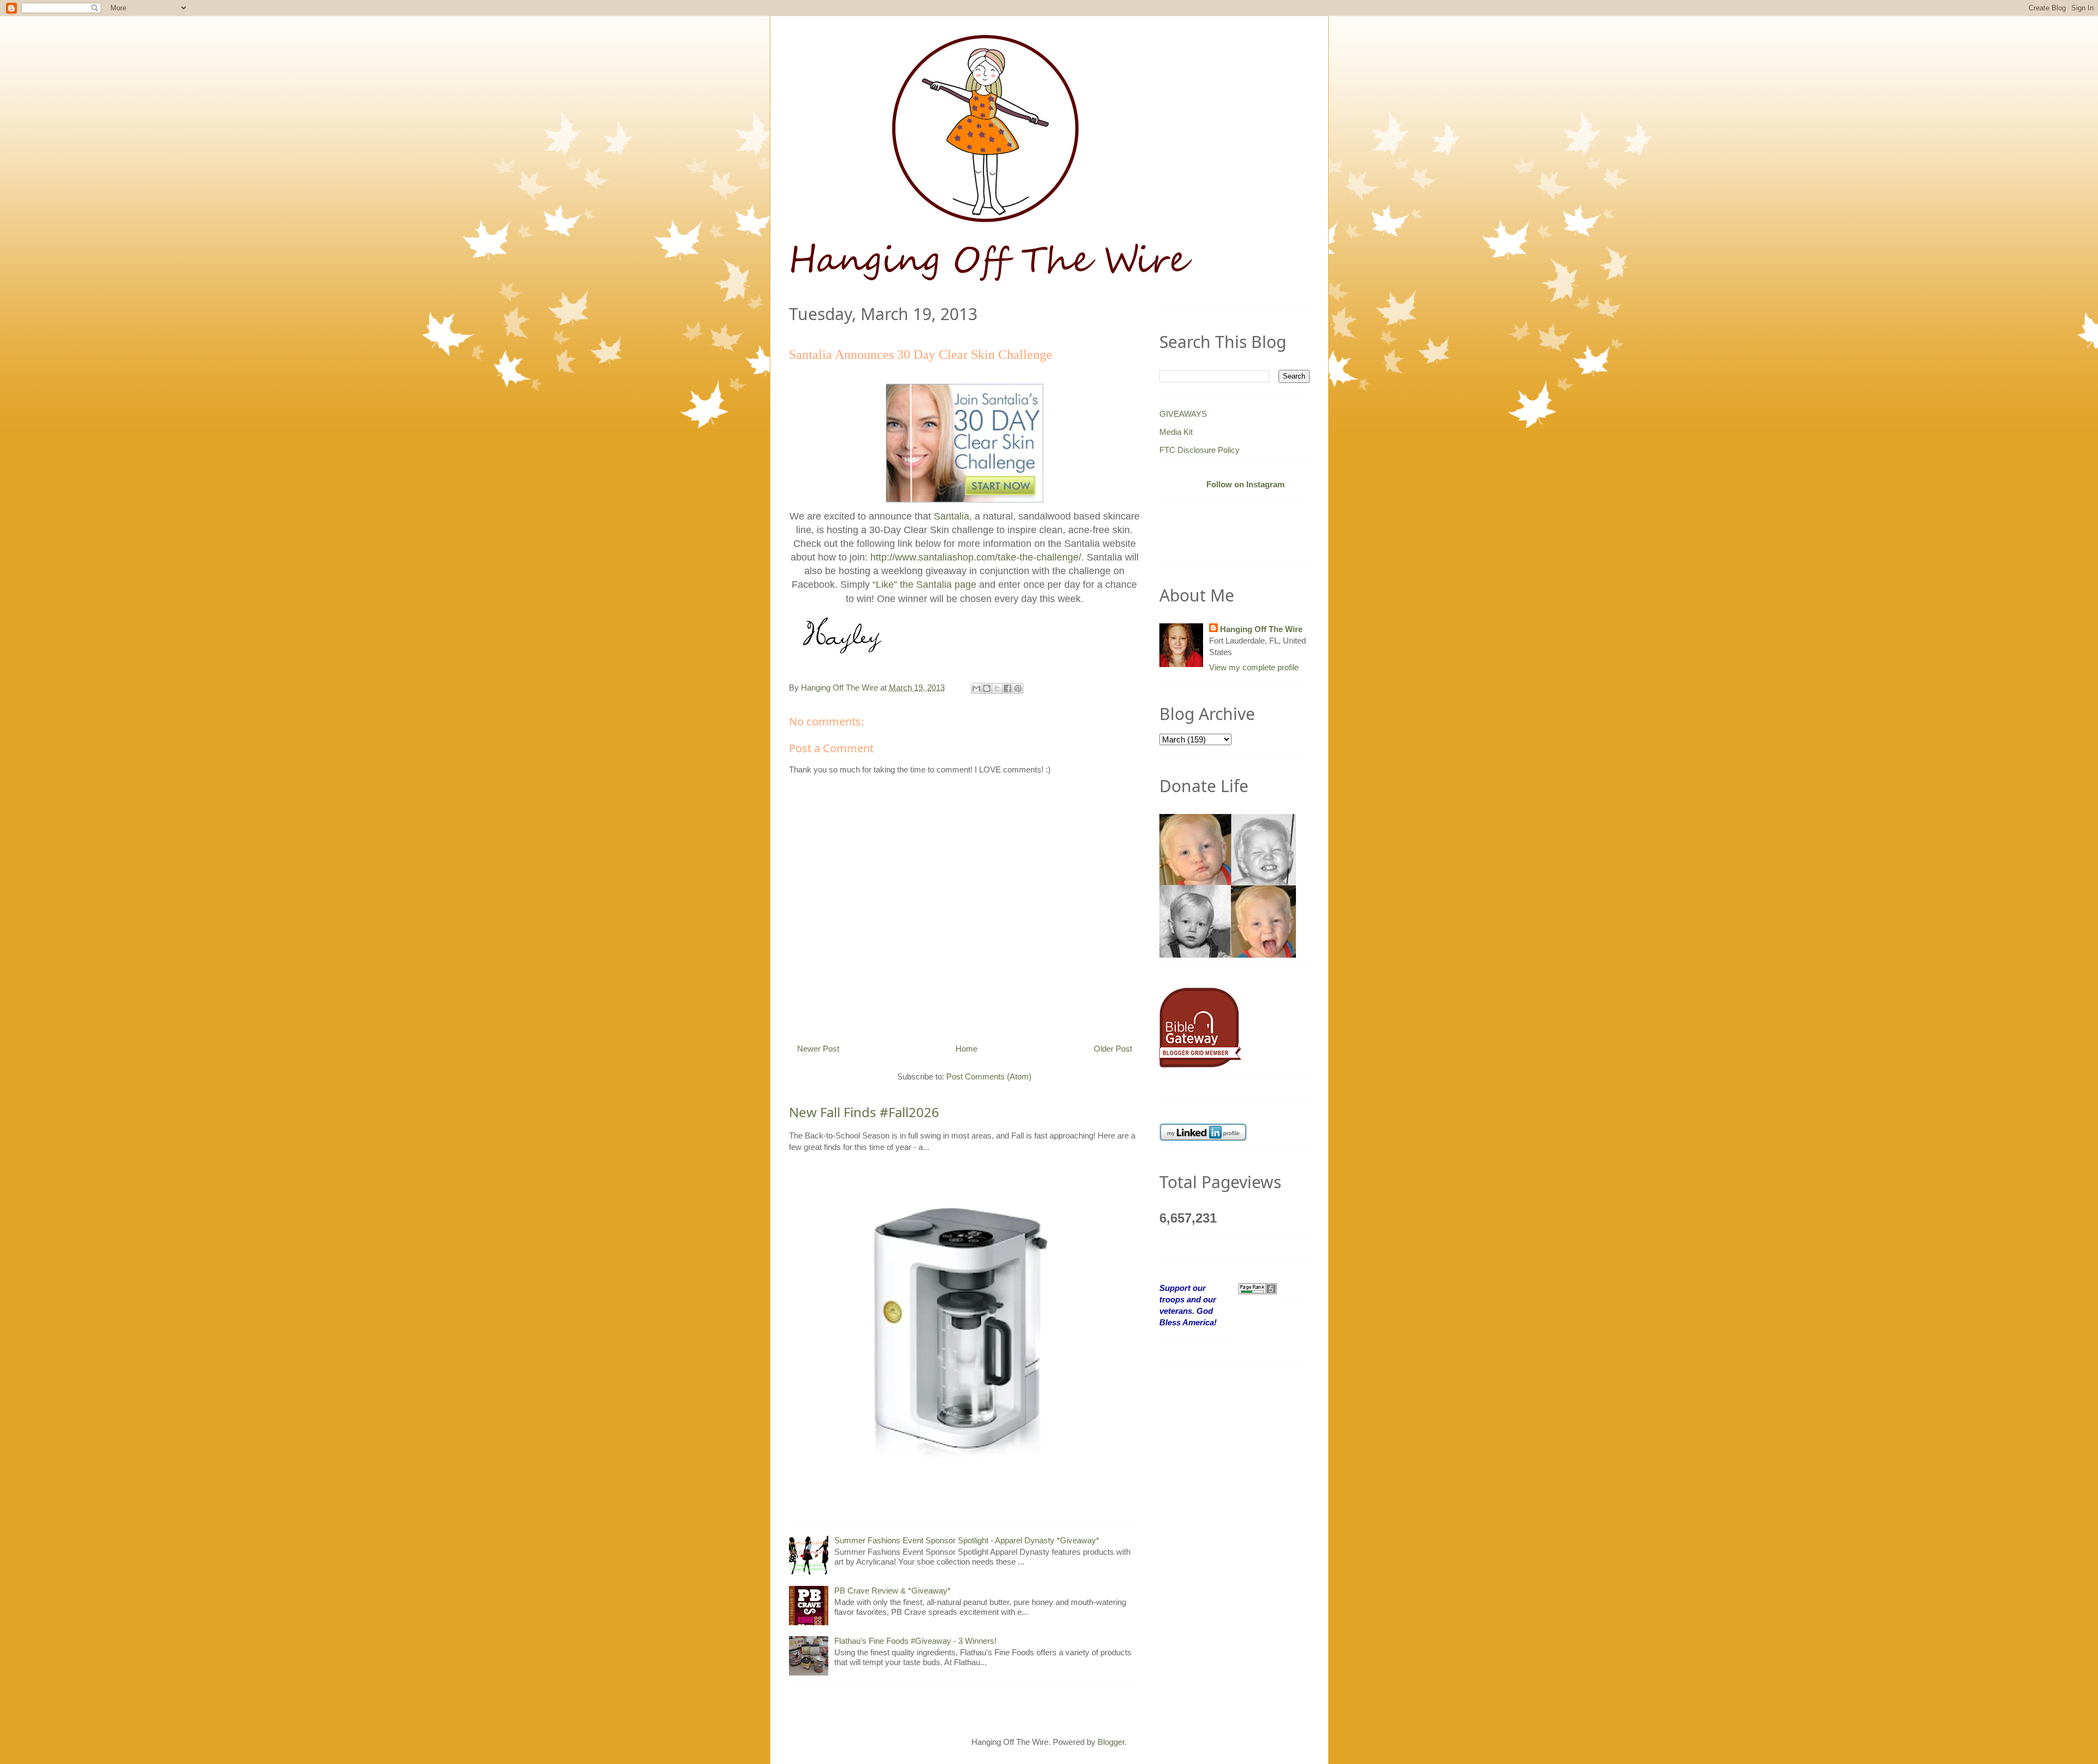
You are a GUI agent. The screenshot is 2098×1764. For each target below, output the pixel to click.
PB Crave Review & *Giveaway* (892, 1591)
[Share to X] (997, 688)
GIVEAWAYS (1183, 414)
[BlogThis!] (987, 688)
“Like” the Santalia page (924, 585)
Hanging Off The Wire (1261, 629)
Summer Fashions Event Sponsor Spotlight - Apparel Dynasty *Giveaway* (967, 1540)
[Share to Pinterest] (1018, 688)
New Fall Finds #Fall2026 (864, 1112)
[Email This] (976, 688)
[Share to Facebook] (1007, 688)
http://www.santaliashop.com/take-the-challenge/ (976, 557)
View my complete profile (1254, 667)
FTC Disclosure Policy (1200, 450)
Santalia (951, 516)
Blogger (1111, 1742)
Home (967, 1049)
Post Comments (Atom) (989, 1076)
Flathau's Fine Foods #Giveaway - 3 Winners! (915, 1641)
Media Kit (1176, 432)
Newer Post (818, 1049)
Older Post (1113, 1049)
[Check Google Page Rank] (1258, 1288)
